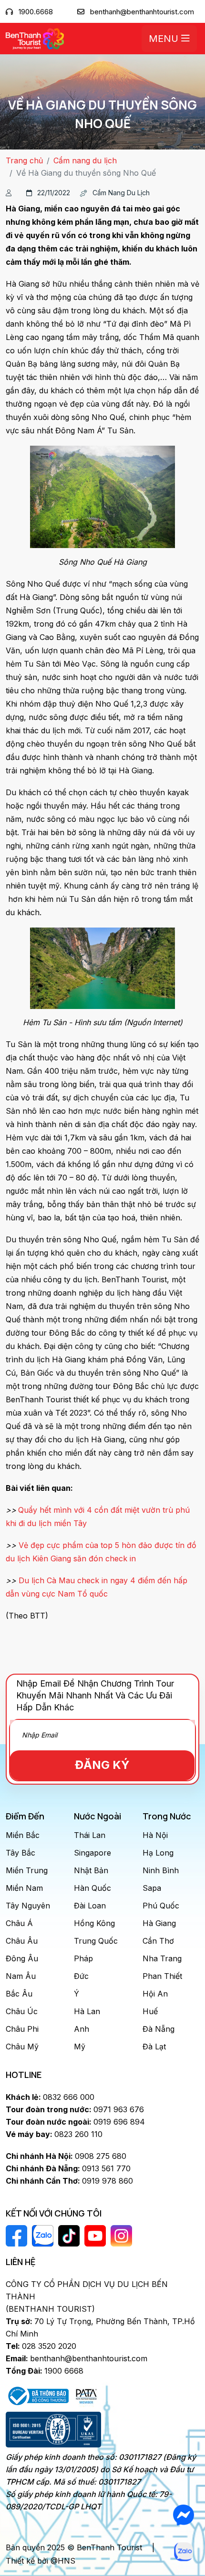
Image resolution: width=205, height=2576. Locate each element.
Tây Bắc (20, 1853)
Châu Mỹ (22, 2047)
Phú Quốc (161, 1906)
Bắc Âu (19, 1994)
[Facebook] (183, 2515)
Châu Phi (22, 2029)
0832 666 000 (50, 2097)
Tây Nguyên (28, 1906)
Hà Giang (159, 1923)
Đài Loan (90, 1906)
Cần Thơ (158, 1941)
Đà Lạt (154, 2047)
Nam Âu (21, 1976)
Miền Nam (24, 1888)
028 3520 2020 (41, 2346)
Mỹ (80, 2047)
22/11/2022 (54, 193)
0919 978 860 (69, 2181)
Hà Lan (87, 2011)
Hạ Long (158, 1853)
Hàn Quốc (92, 1888)
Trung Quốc (96, 1941)
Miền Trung (27, 1870)
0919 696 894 (75, 2122)
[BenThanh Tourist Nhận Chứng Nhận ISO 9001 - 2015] (53, 2430)
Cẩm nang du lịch (85, 160)
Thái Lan (90, 1835)
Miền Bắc (23, 1835)
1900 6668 (45, 2371)
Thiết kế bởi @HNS (41, 2561)
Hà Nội (155, 1835)
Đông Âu (22, 1958)
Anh (82, 2029)
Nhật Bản (91, 1870)
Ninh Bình (161, 1870)
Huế (150, 2011)
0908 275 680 (66, 2156)
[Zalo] (183, 2552)
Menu (165, 39)
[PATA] (86, 2395)
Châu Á (19, 1923)
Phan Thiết (162, 1976)
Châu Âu (22, 1941)
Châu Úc (22, 2011)
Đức (81, 1976)
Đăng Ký (102, 1765)
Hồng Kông (94, 1923)
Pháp (83, 1958)
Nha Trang (162, 1958)
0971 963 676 (75, 2109)
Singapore (92, 1853)
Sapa (152, 1888)
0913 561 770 (68, 2168)
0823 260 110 (54, 2134)
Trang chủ (24, 160)
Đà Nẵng (159, 2029)
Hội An (155, 1994)
